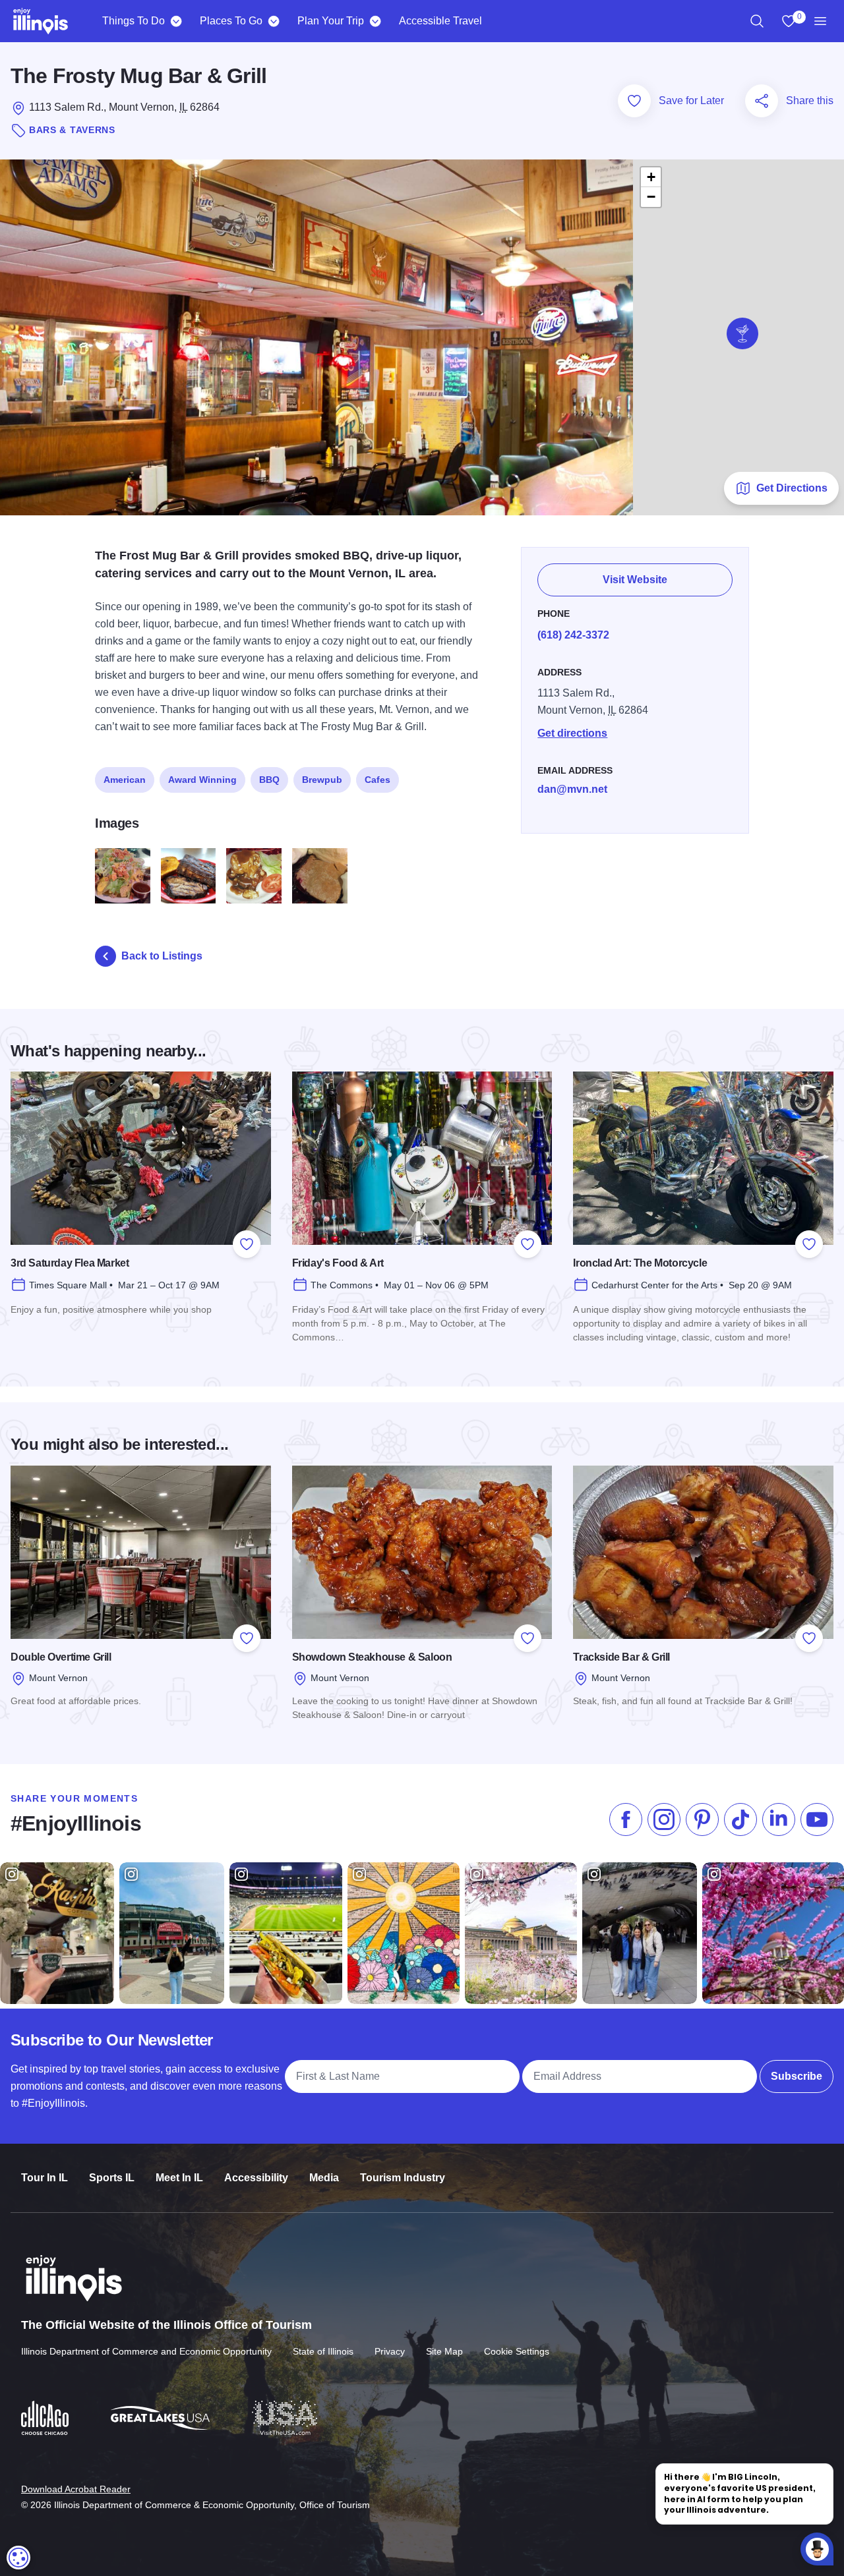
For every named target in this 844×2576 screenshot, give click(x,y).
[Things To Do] (176, 21)
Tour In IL (45, 2178)
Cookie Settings (517, 2351)
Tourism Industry (403, 2178)
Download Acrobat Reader (76, 2489)
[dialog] (18, 2558)
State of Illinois (323, 2351)
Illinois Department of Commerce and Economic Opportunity (146, 2351)
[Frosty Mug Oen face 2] (254, 876)
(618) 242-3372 (573, 635)
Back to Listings (162, 956)
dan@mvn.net (572, 789)
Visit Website (635, 580)
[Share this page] (762, 101)
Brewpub (322, 780)
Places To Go (231, 21)
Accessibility (256, 2178)
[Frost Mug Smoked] (189, 876)
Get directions (572, 733)
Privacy (390, 2351)
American (125, 780)
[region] (757, 21)
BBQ (269, 780)
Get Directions (792, 488)
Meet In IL (179, 2178)
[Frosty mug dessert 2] (320, 876)
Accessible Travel (440, 21)
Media (324, 2178)
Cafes (377, 780)
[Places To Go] (273, 21)
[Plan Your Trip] (375, 21)
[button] (742, 333)
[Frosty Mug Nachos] (123, 876)
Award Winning (202, 780)
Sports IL (112, 2178)
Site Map (444, 2351)
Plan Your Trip (331, 21)
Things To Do (134, 21)
